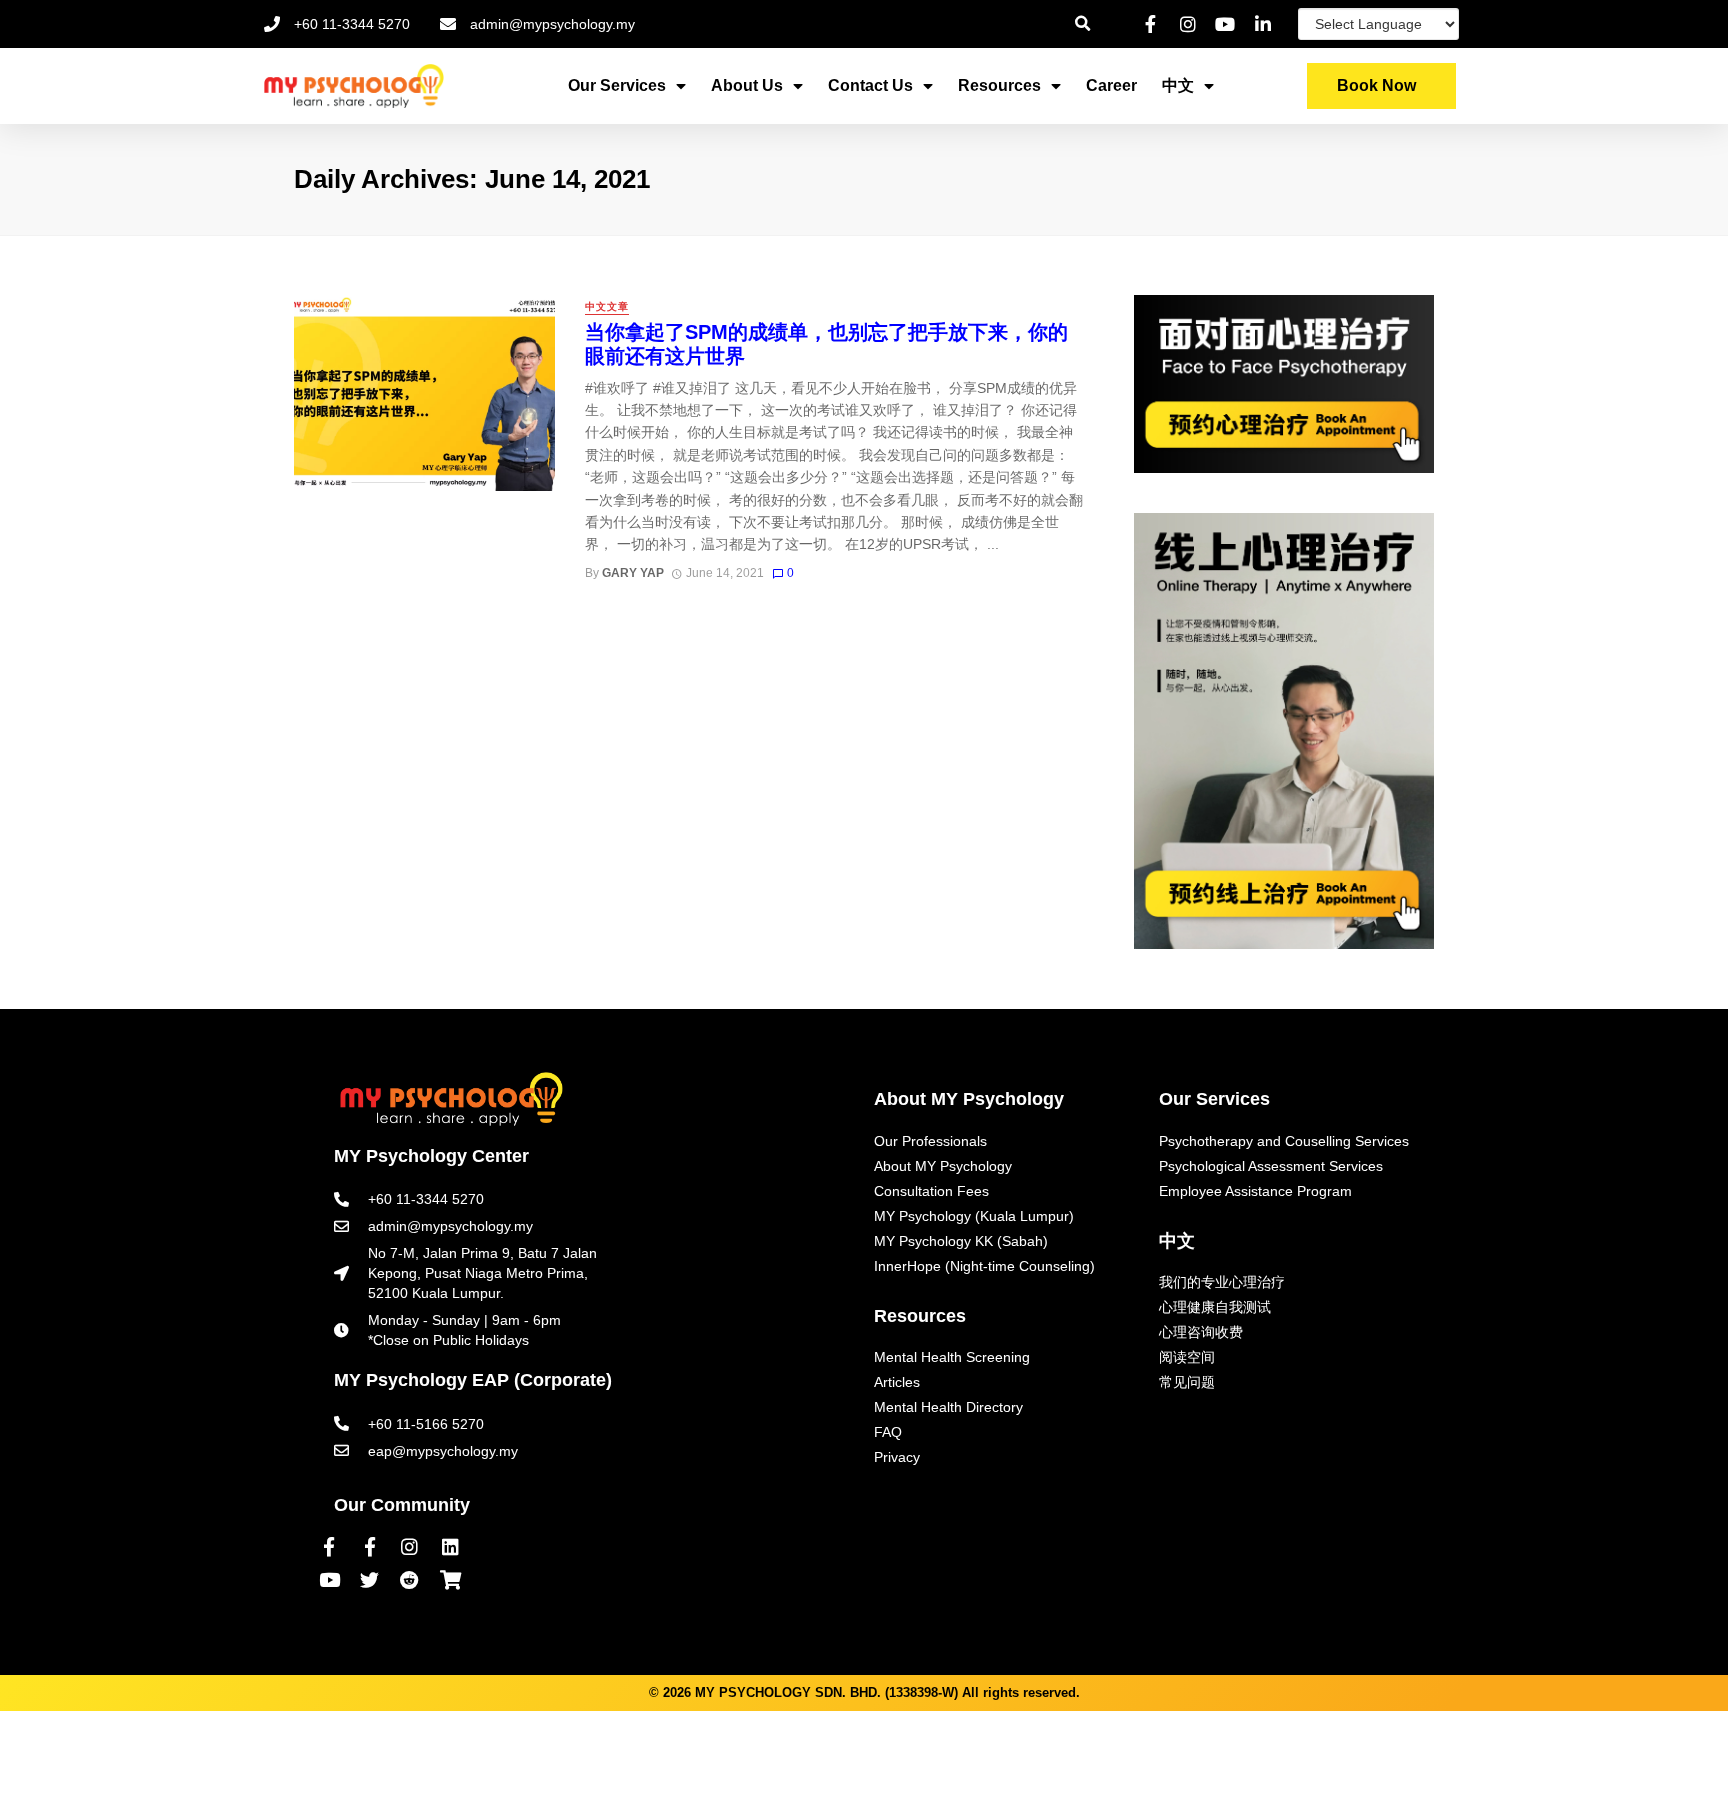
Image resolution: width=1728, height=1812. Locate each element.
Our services (617, 85)
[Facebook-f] (329, 1546)
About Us (747, 85)
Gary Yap (633, 573)
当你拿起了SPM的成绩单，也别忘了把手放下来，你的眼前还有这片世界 (826, 344)
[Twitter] (369, 1580)
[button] (1381, 86)
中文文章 (607, 306)
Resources (999, 85)
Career (1111, 85)
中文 (1178, 85)
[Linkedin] (450, 1546)
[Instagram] (410, 1546)
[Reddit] (410, 1580)
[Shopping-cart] (450, 1580)
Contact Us (870, 85)
